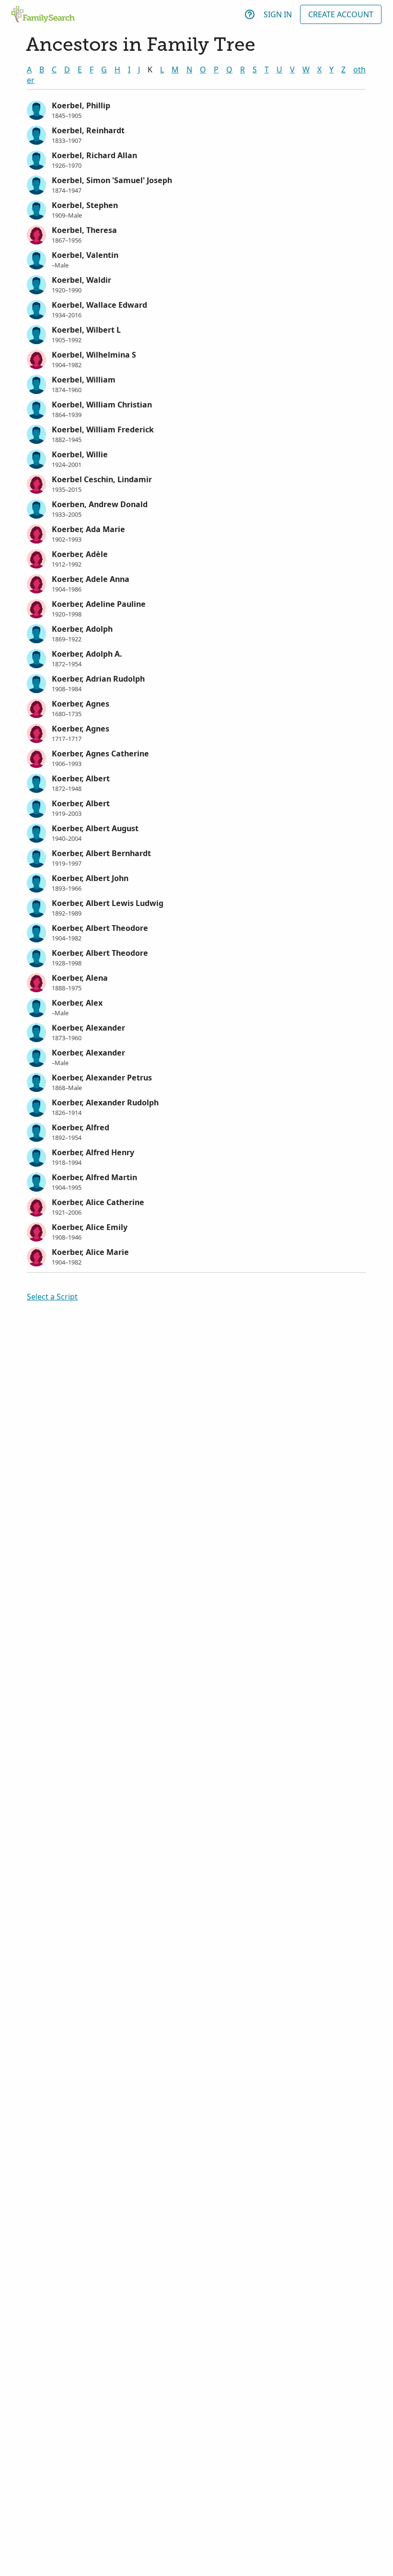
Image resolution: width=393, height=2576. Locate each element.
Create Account (341, 14)
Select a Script (52, 1297)
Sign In (278, 14)
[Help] (250, 14)
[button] (196, 109)
